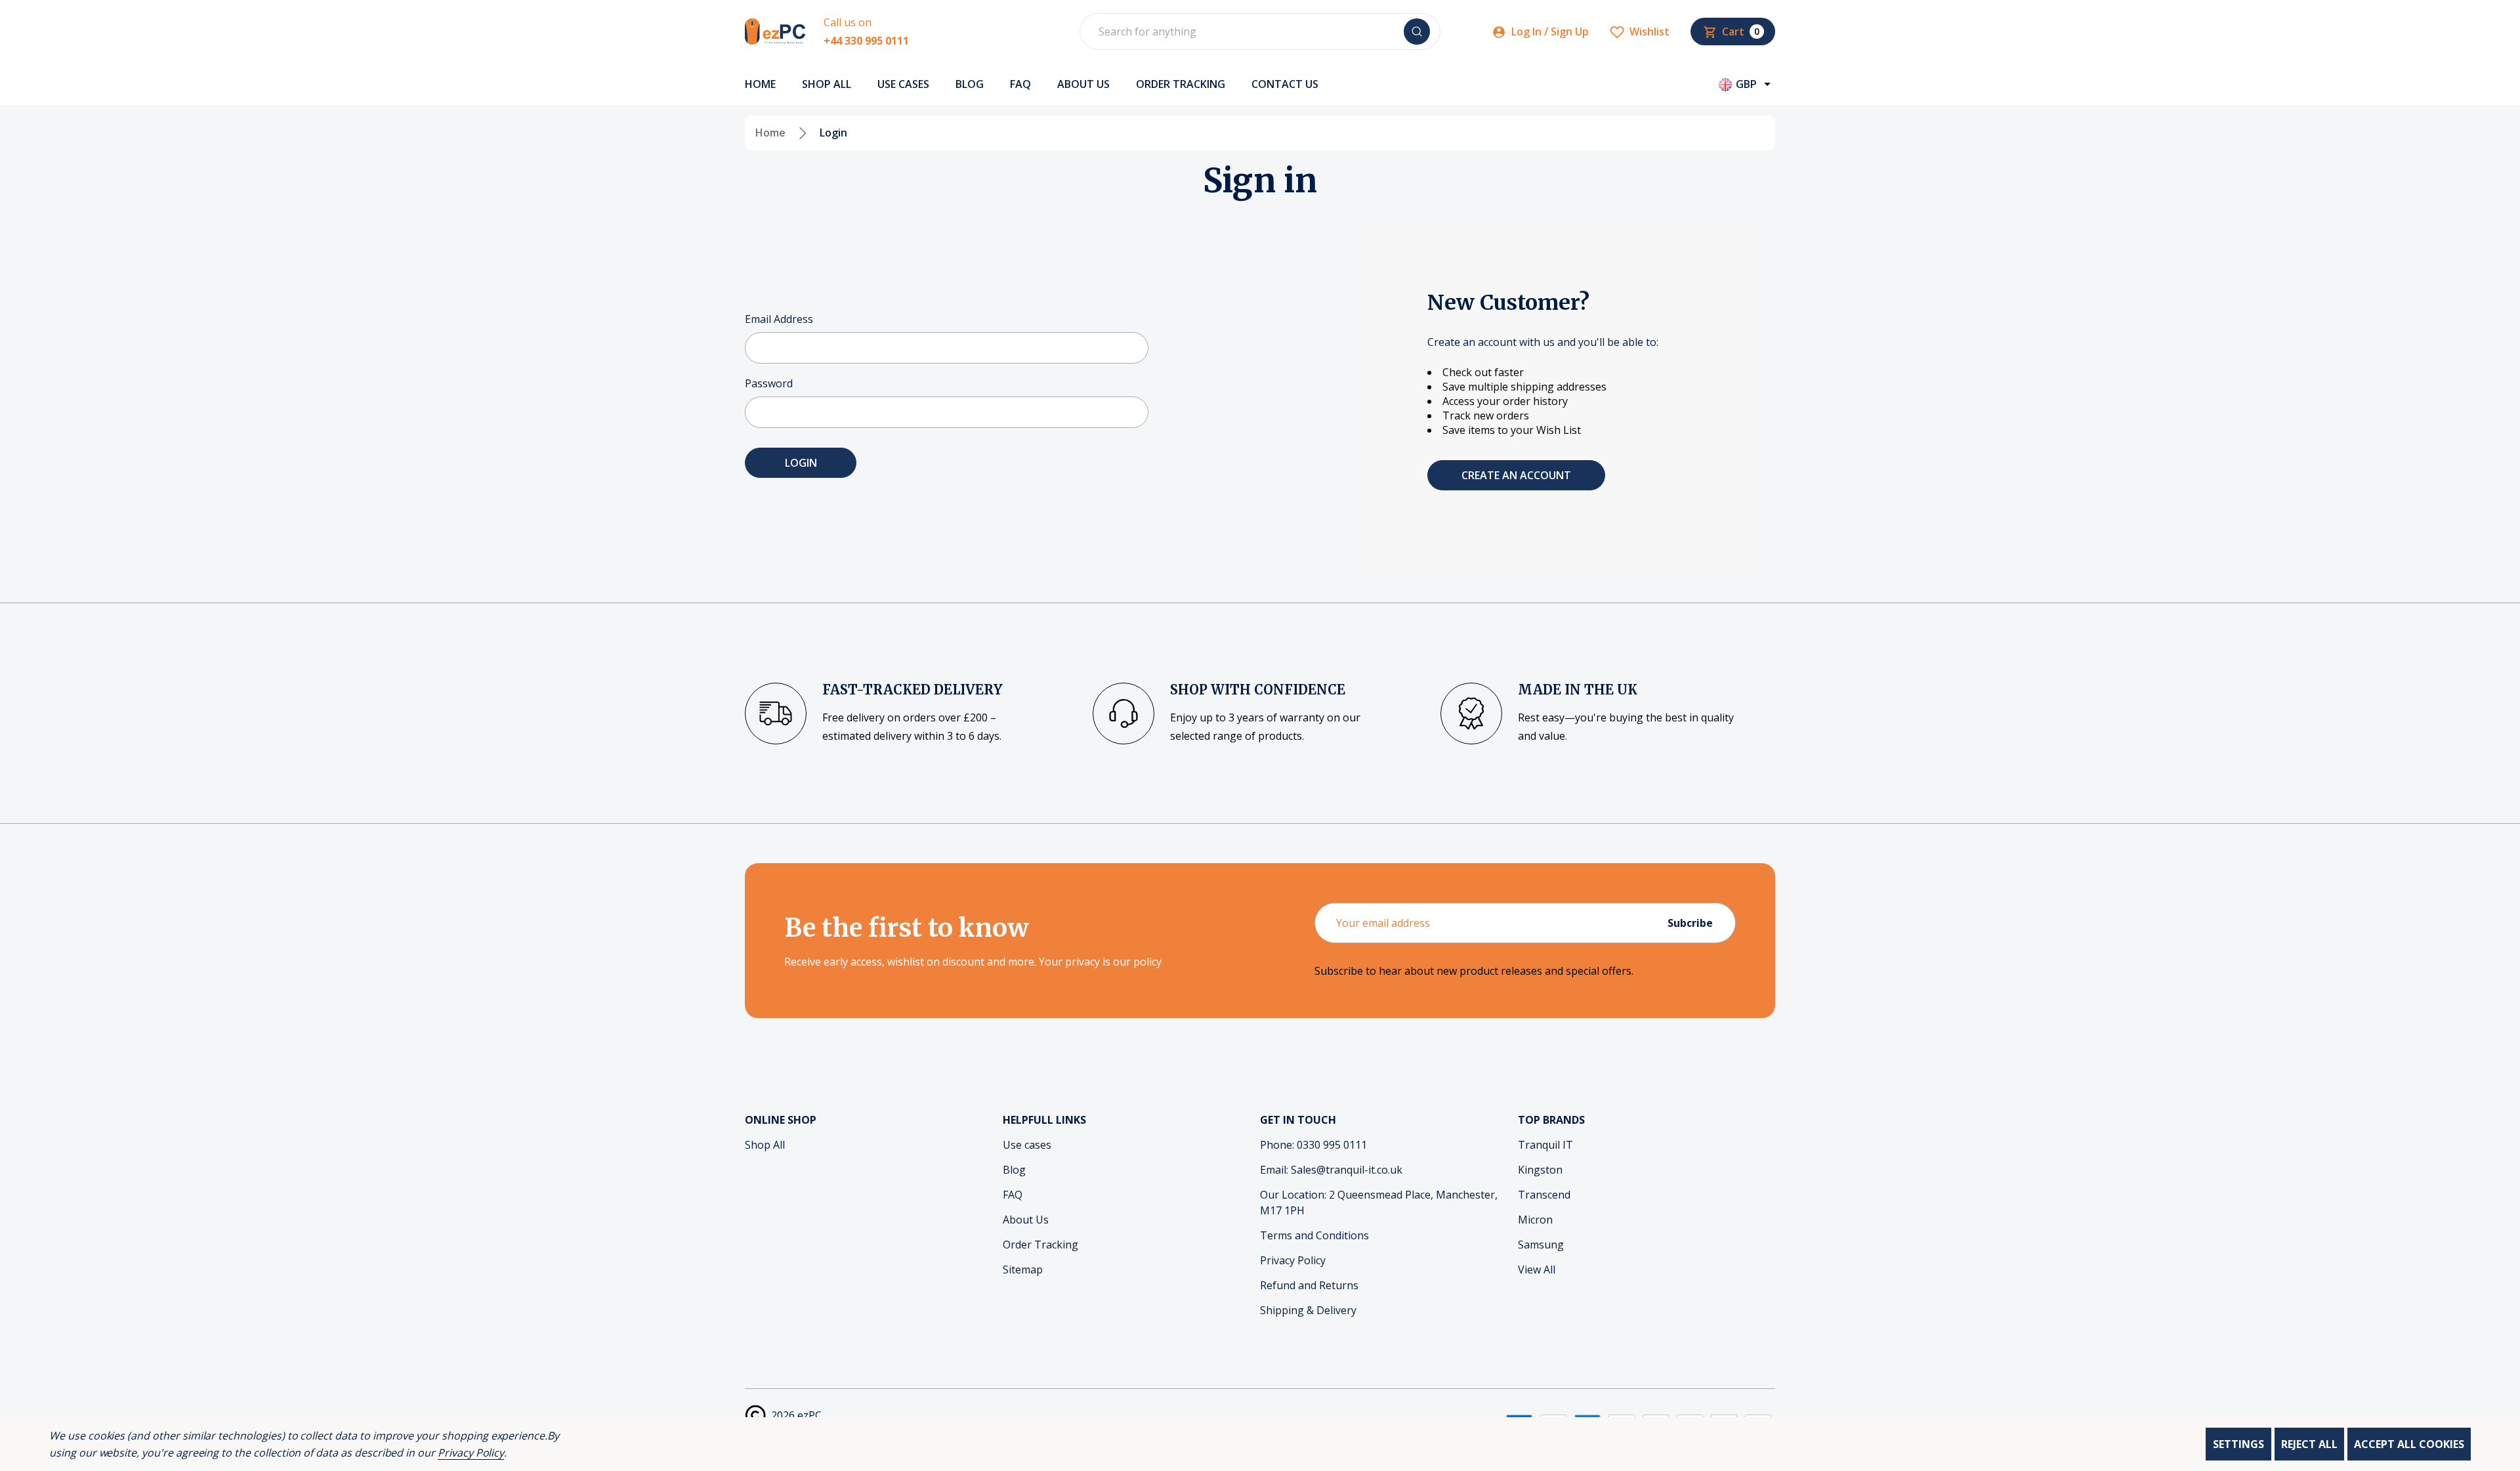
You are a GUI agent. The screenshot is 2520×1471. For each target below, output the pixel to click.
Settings (2238, 1444)
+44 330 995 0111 (866, 41)
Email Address (779, 319)
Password (769, 383)
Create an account (1516, 475)
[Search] (1417, 32)
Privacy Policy (471, 1453)
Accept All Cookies (2409, 1444)
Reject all (2309, 1444)
